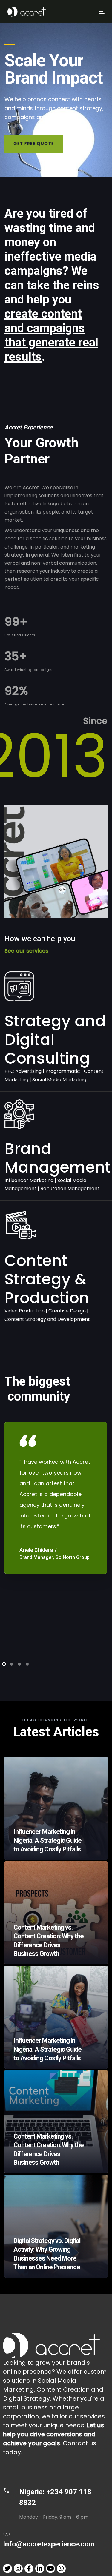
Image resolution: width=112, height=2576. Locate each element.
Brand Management (58, 1158)
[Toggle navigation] (88, 11)
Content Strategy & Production (47, 1279)
